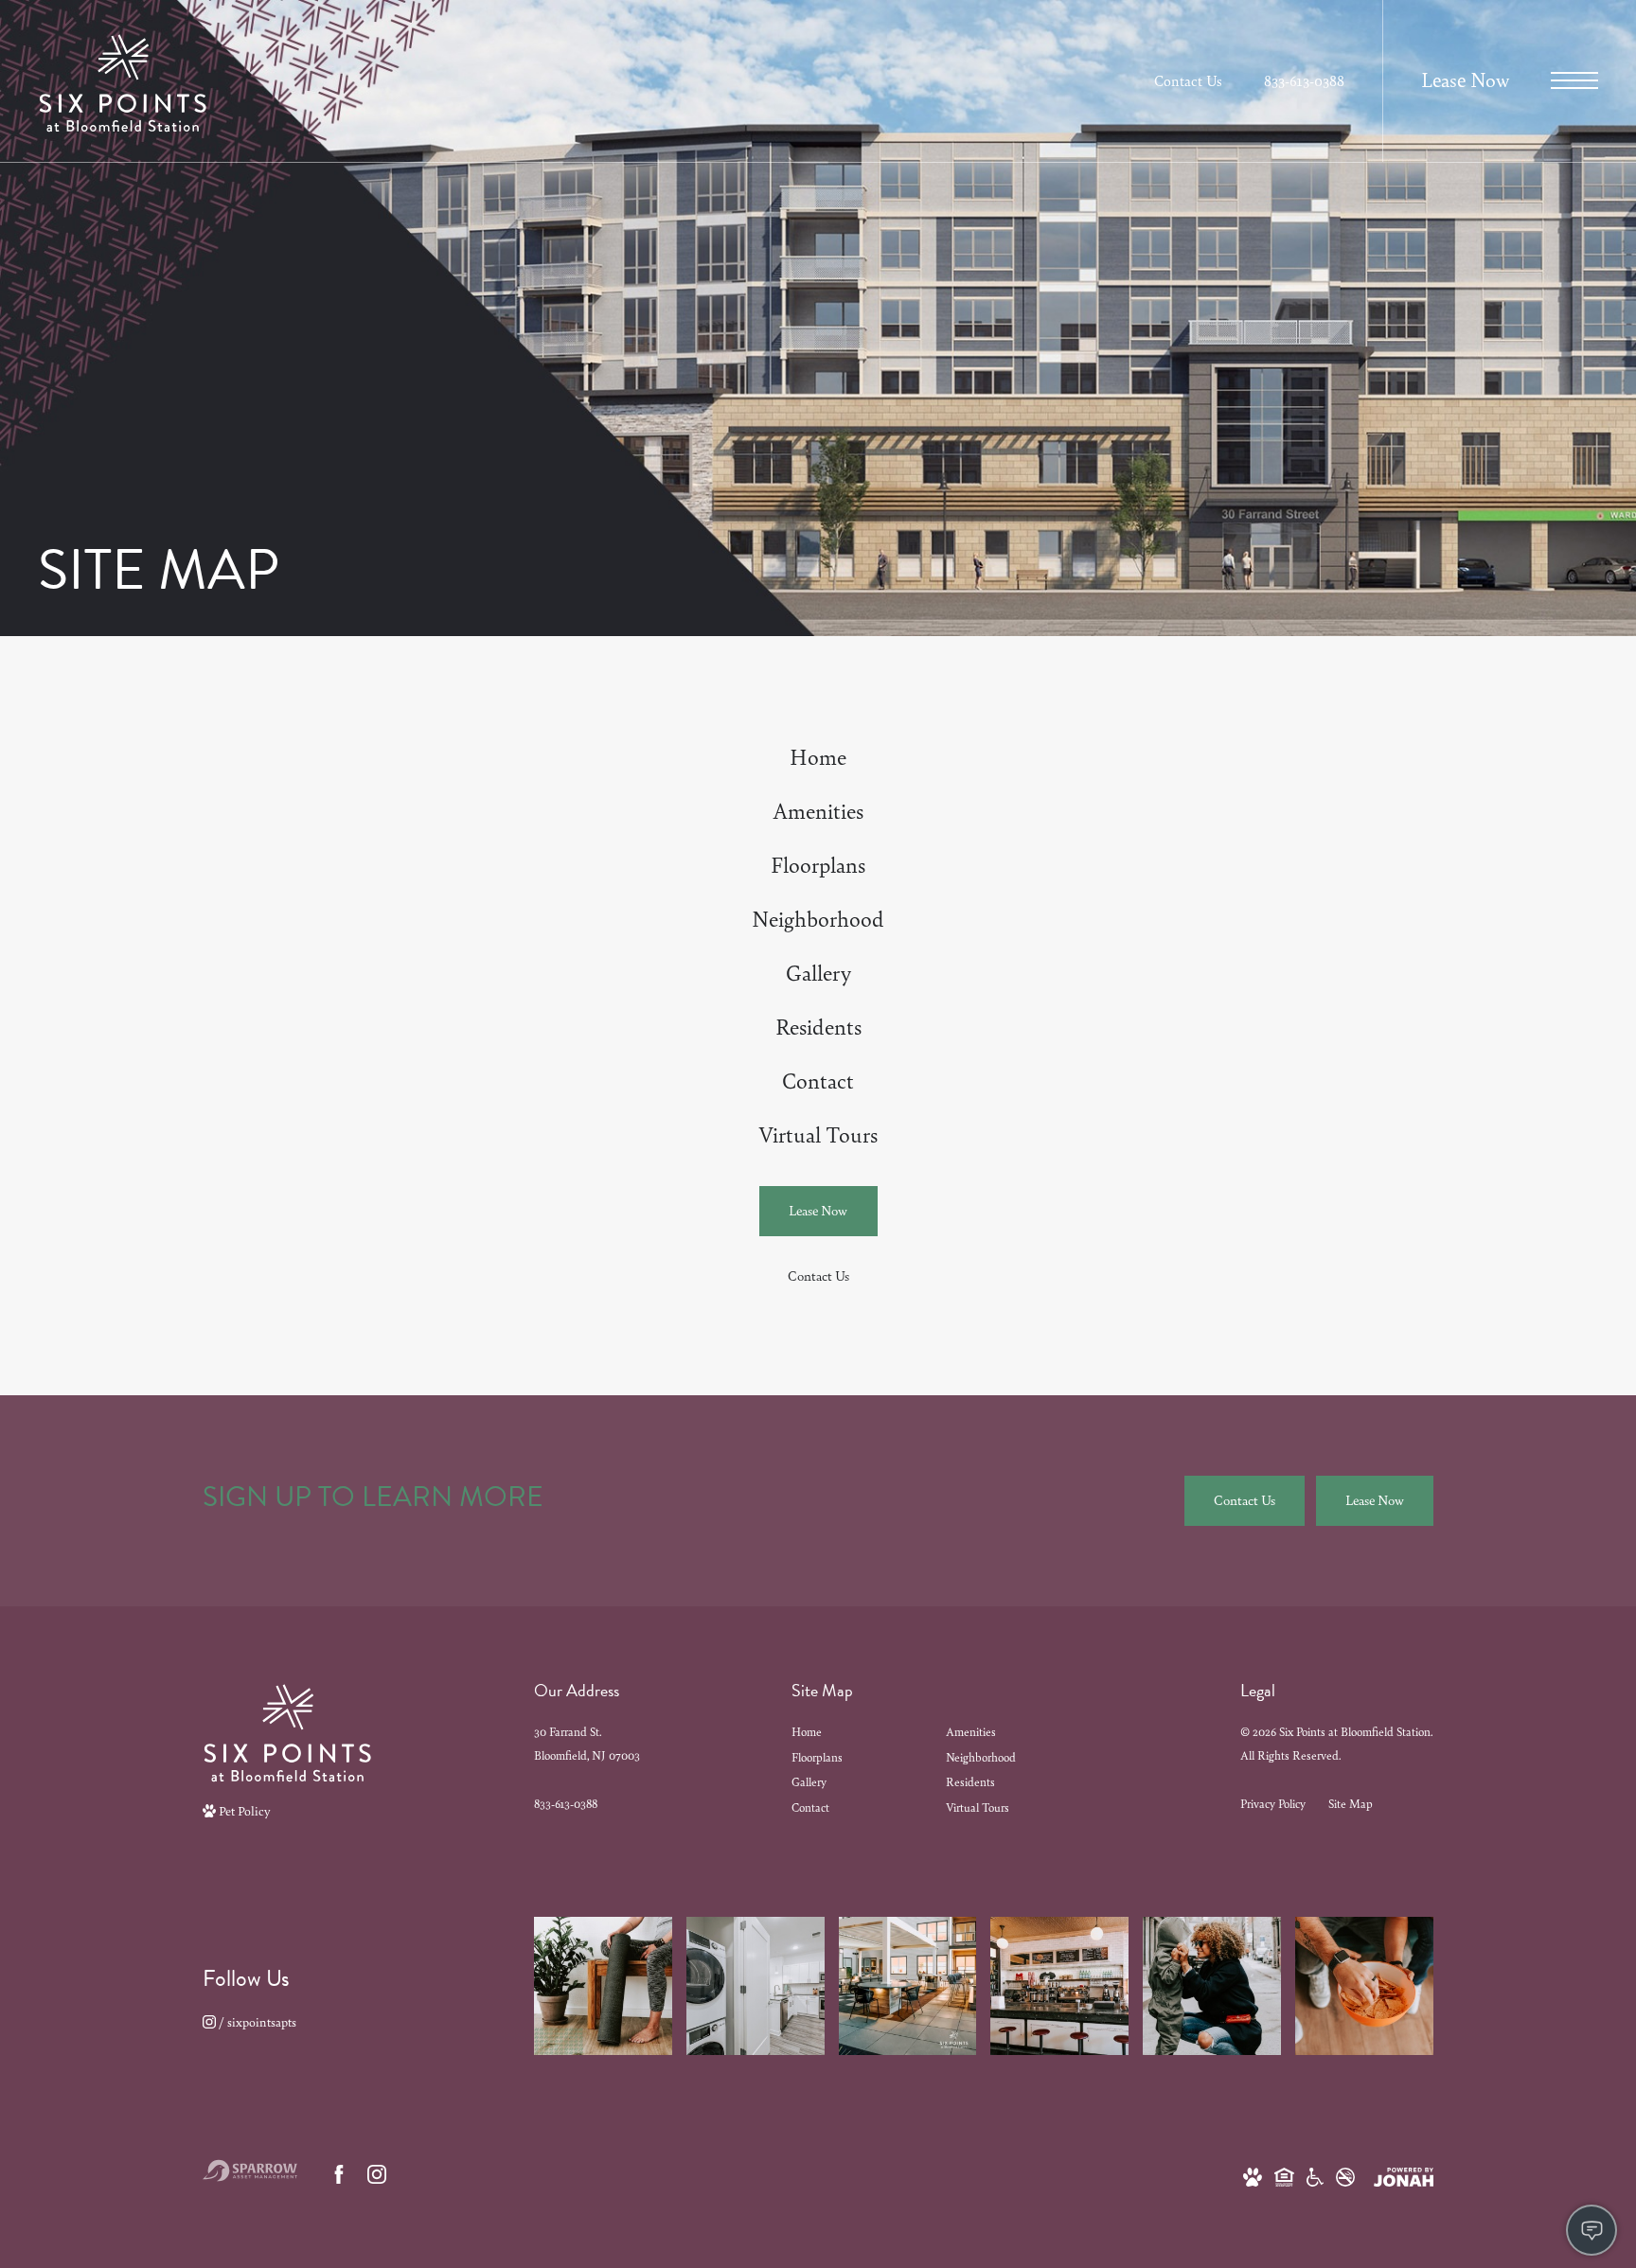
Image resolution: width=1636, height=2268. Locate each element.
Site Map (1351, 1804)
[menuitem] (818, 758)
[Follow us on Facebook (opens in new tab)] (339, 2174)
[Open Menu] (1574, 80)
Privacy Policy (1273, 1804)
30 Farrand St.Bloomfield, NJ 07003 (587, 1744)
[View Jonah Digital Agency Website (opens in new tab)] (1404, 2175)
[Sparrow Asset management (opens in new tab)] (250, 2174)
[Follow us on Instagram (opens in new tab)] (377, 2174)
